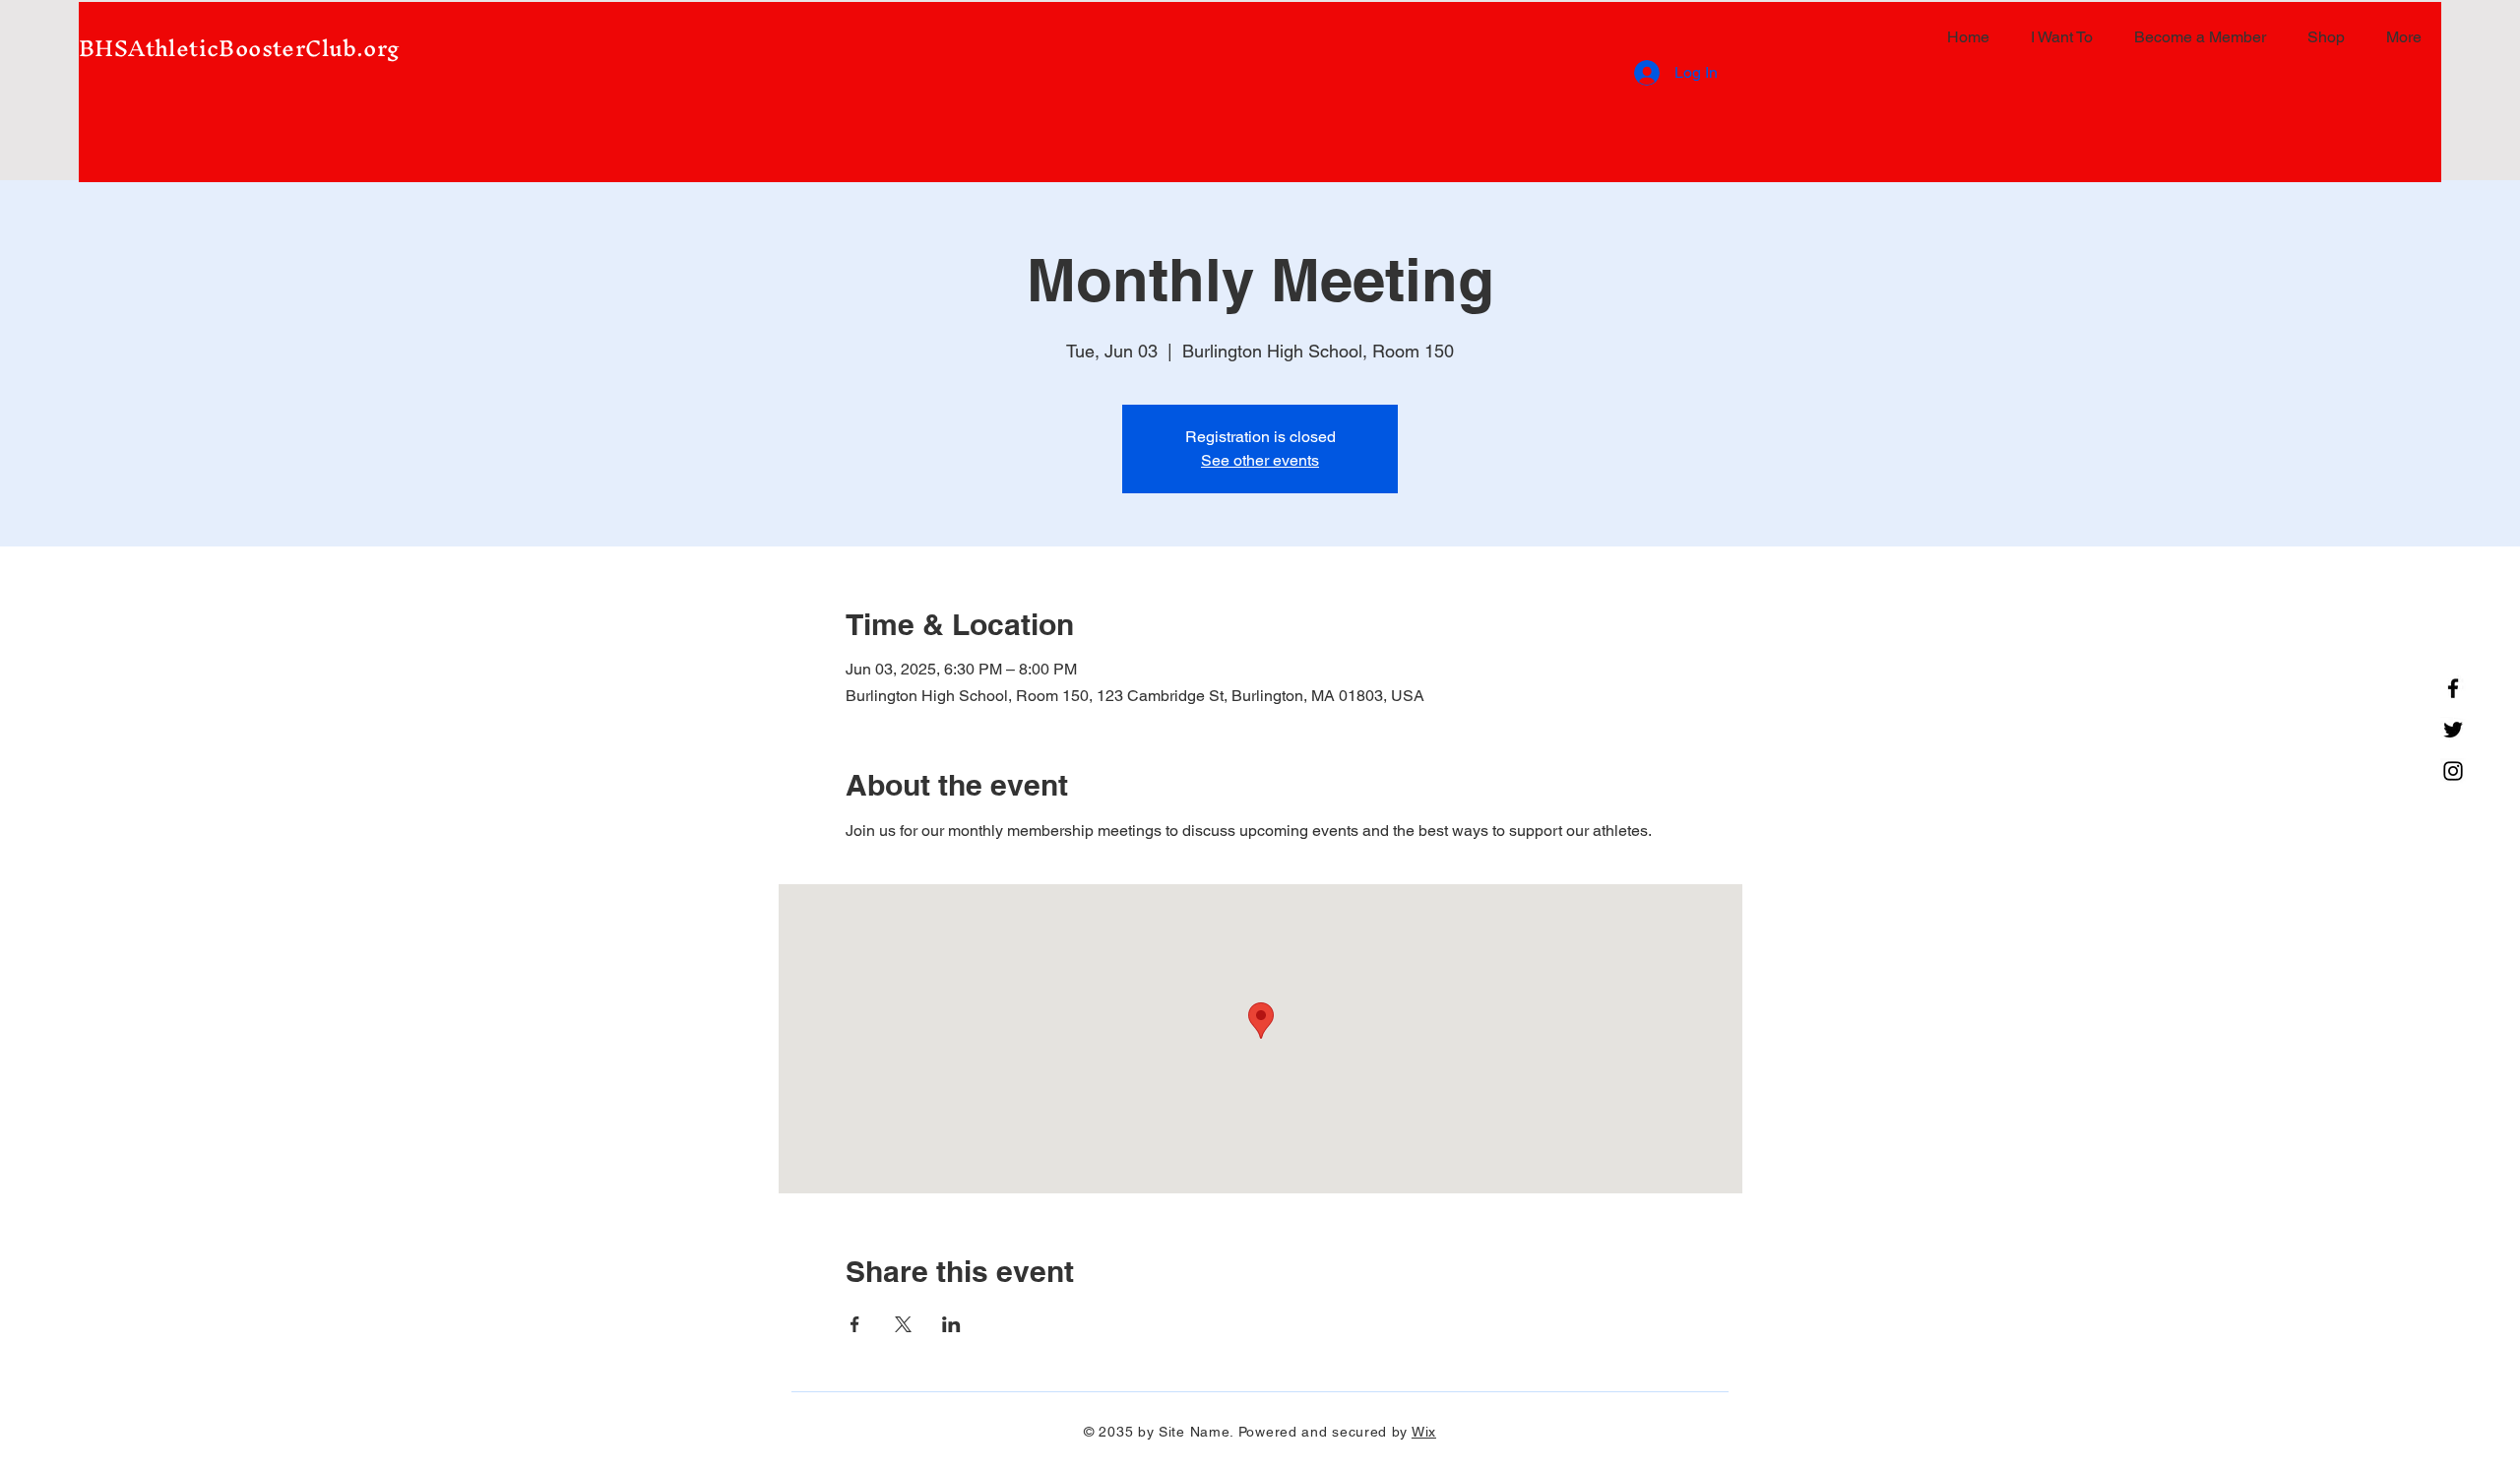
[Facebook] (2453, 688)
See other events (1260, 460)
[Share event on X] (903, 1324)
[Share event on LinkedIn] (951, 1324)
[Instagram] (2453, 771)
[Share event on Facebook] (855, 1324)
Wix (1424, 1432)
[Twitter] (2453, 730)
